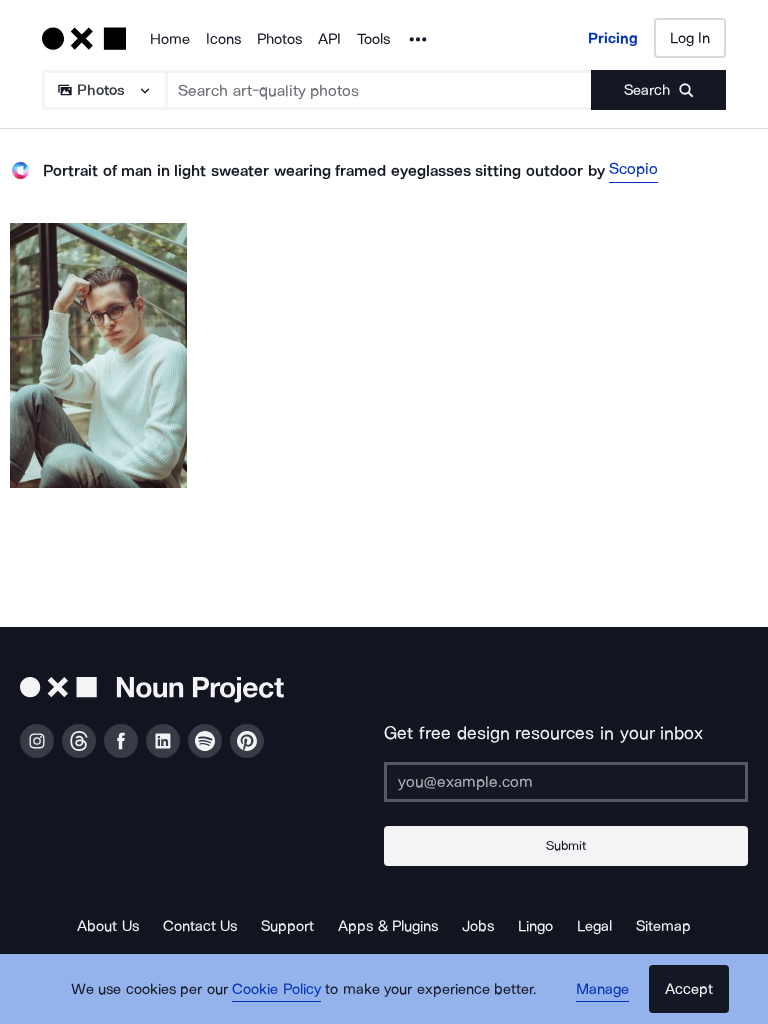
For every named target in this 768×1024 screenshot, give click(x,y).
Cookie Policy (276, 989)
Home (170, 39)
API (329, 39)
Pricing (613, 38)
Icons (223, 39)
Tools (373, 39)
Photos (279, 39)
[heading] (98, 355)
